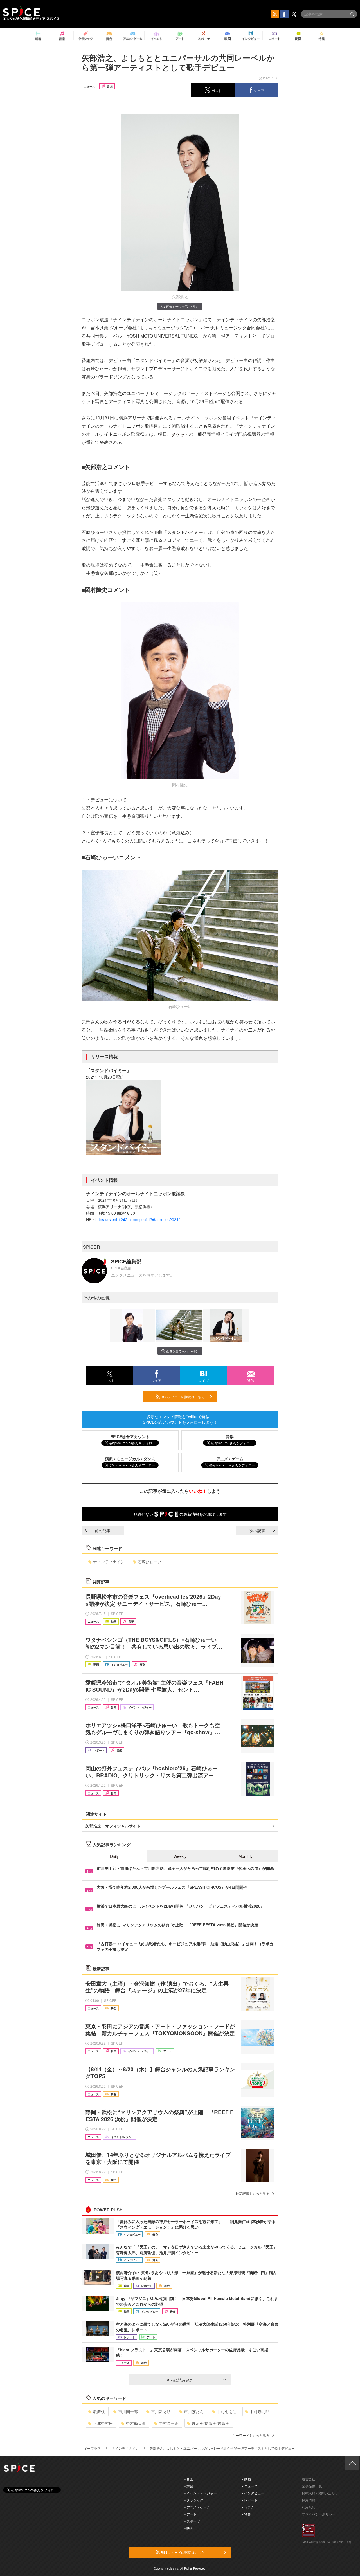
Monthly (246, 1856)
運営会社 (309, 2479)
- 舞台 (189, 2486)
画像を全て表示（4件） (183, 306)
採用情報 (309, 2500)
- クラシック (194, 2500)
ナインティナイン (109, 1562)
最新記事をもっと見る (253, 2193)
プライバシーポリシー (319, 2514)
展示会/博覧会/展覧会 (211, 2423)
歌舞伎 (99, 2411)
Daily (114, 1856)
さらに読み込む (180, 2380)
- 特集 (247, 2514)
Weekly (180, 1856)
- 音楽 (189, 2479)
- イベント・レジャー (201, 2493)
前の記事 (103, 1530)
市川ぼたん (194, 2411)
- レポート (250, 2500)
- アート (191, 2514)
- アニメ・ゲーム (197, 2507)
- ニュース (250, 2486)
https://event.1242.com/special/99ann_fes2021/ (138, 1219)
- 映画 (189, 2528)
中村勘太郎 (136, 2423)
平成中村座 (103, 2423)
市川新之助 (161, 2411)
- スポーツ (192, 2521)
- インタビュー (253, 2493)
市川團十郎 (128, 2411)
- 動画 (247, 2479)
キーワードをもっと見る (251, 2435)
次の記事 (257, 1530)
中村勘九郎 (260, 2411)
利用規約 (309, 2507)
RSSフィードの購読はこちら (182, 1397)
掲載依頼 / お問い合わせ (320, 2493)
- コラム (248, 2507)
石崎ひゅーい (150, 1562)
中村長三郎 (169, 2423)
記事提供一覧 (312, 2486)
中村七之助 (227, 2411)
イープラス (92, 2448)
